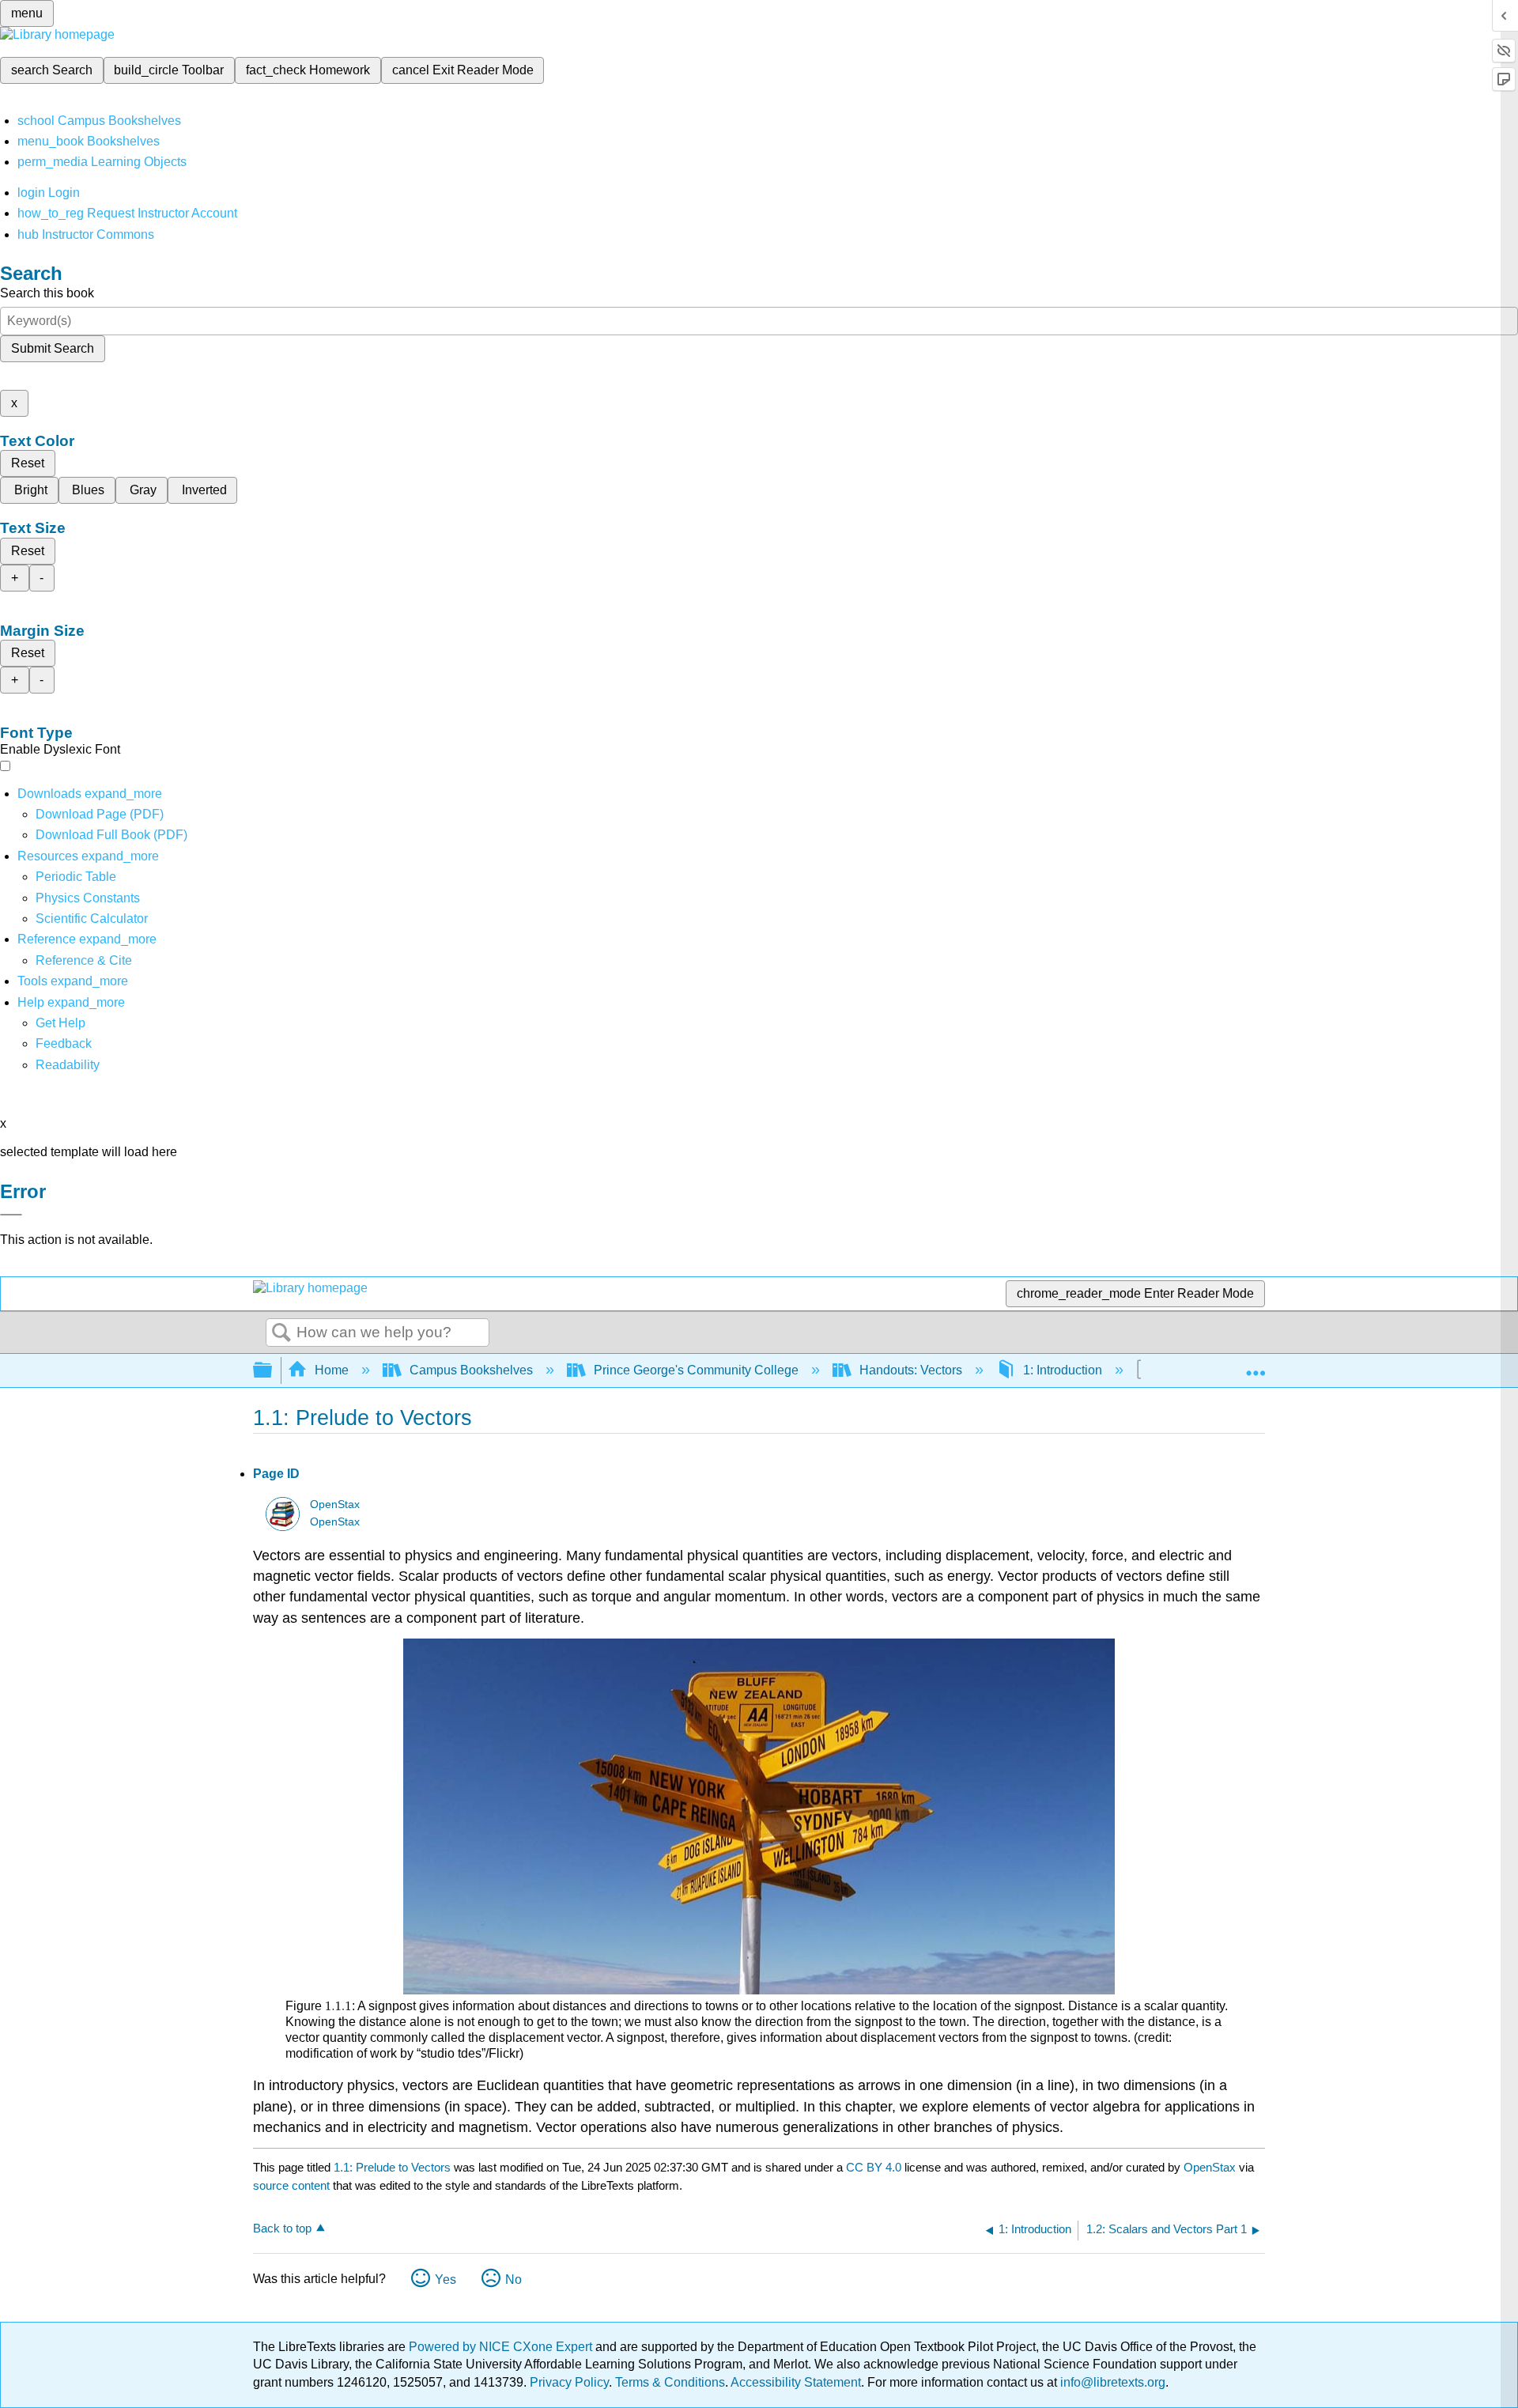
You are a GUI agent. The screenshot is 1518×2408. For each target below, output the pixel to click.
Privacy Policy (569, 2382)
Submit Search (53, 348)
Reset (28, 463)
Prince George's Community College (696, 1370)
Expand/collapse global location (1256, 1366)
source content (291, 2185)
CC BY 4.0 (874, 2167)
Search (281, 1333)
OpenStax (335, 1505)
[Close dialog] (11, 1215)
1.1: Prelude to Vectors (392, 2167)
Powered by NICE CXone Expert (502, 2347)
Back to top (282, 2228)
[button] (64, 1043)
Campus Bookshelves (471, 1370)
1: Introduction (1063, 1370)
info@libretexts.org (1111, 2382)
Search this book (47, 293)
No (514, 2279)
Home (332, 1370)
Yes (446, 2279)
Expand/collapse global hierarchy (273, 1371)
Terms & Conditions (670, 2382)
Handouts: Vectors (911, 1370)
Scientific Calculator (92, 919)
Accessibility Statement (796, 2382)
